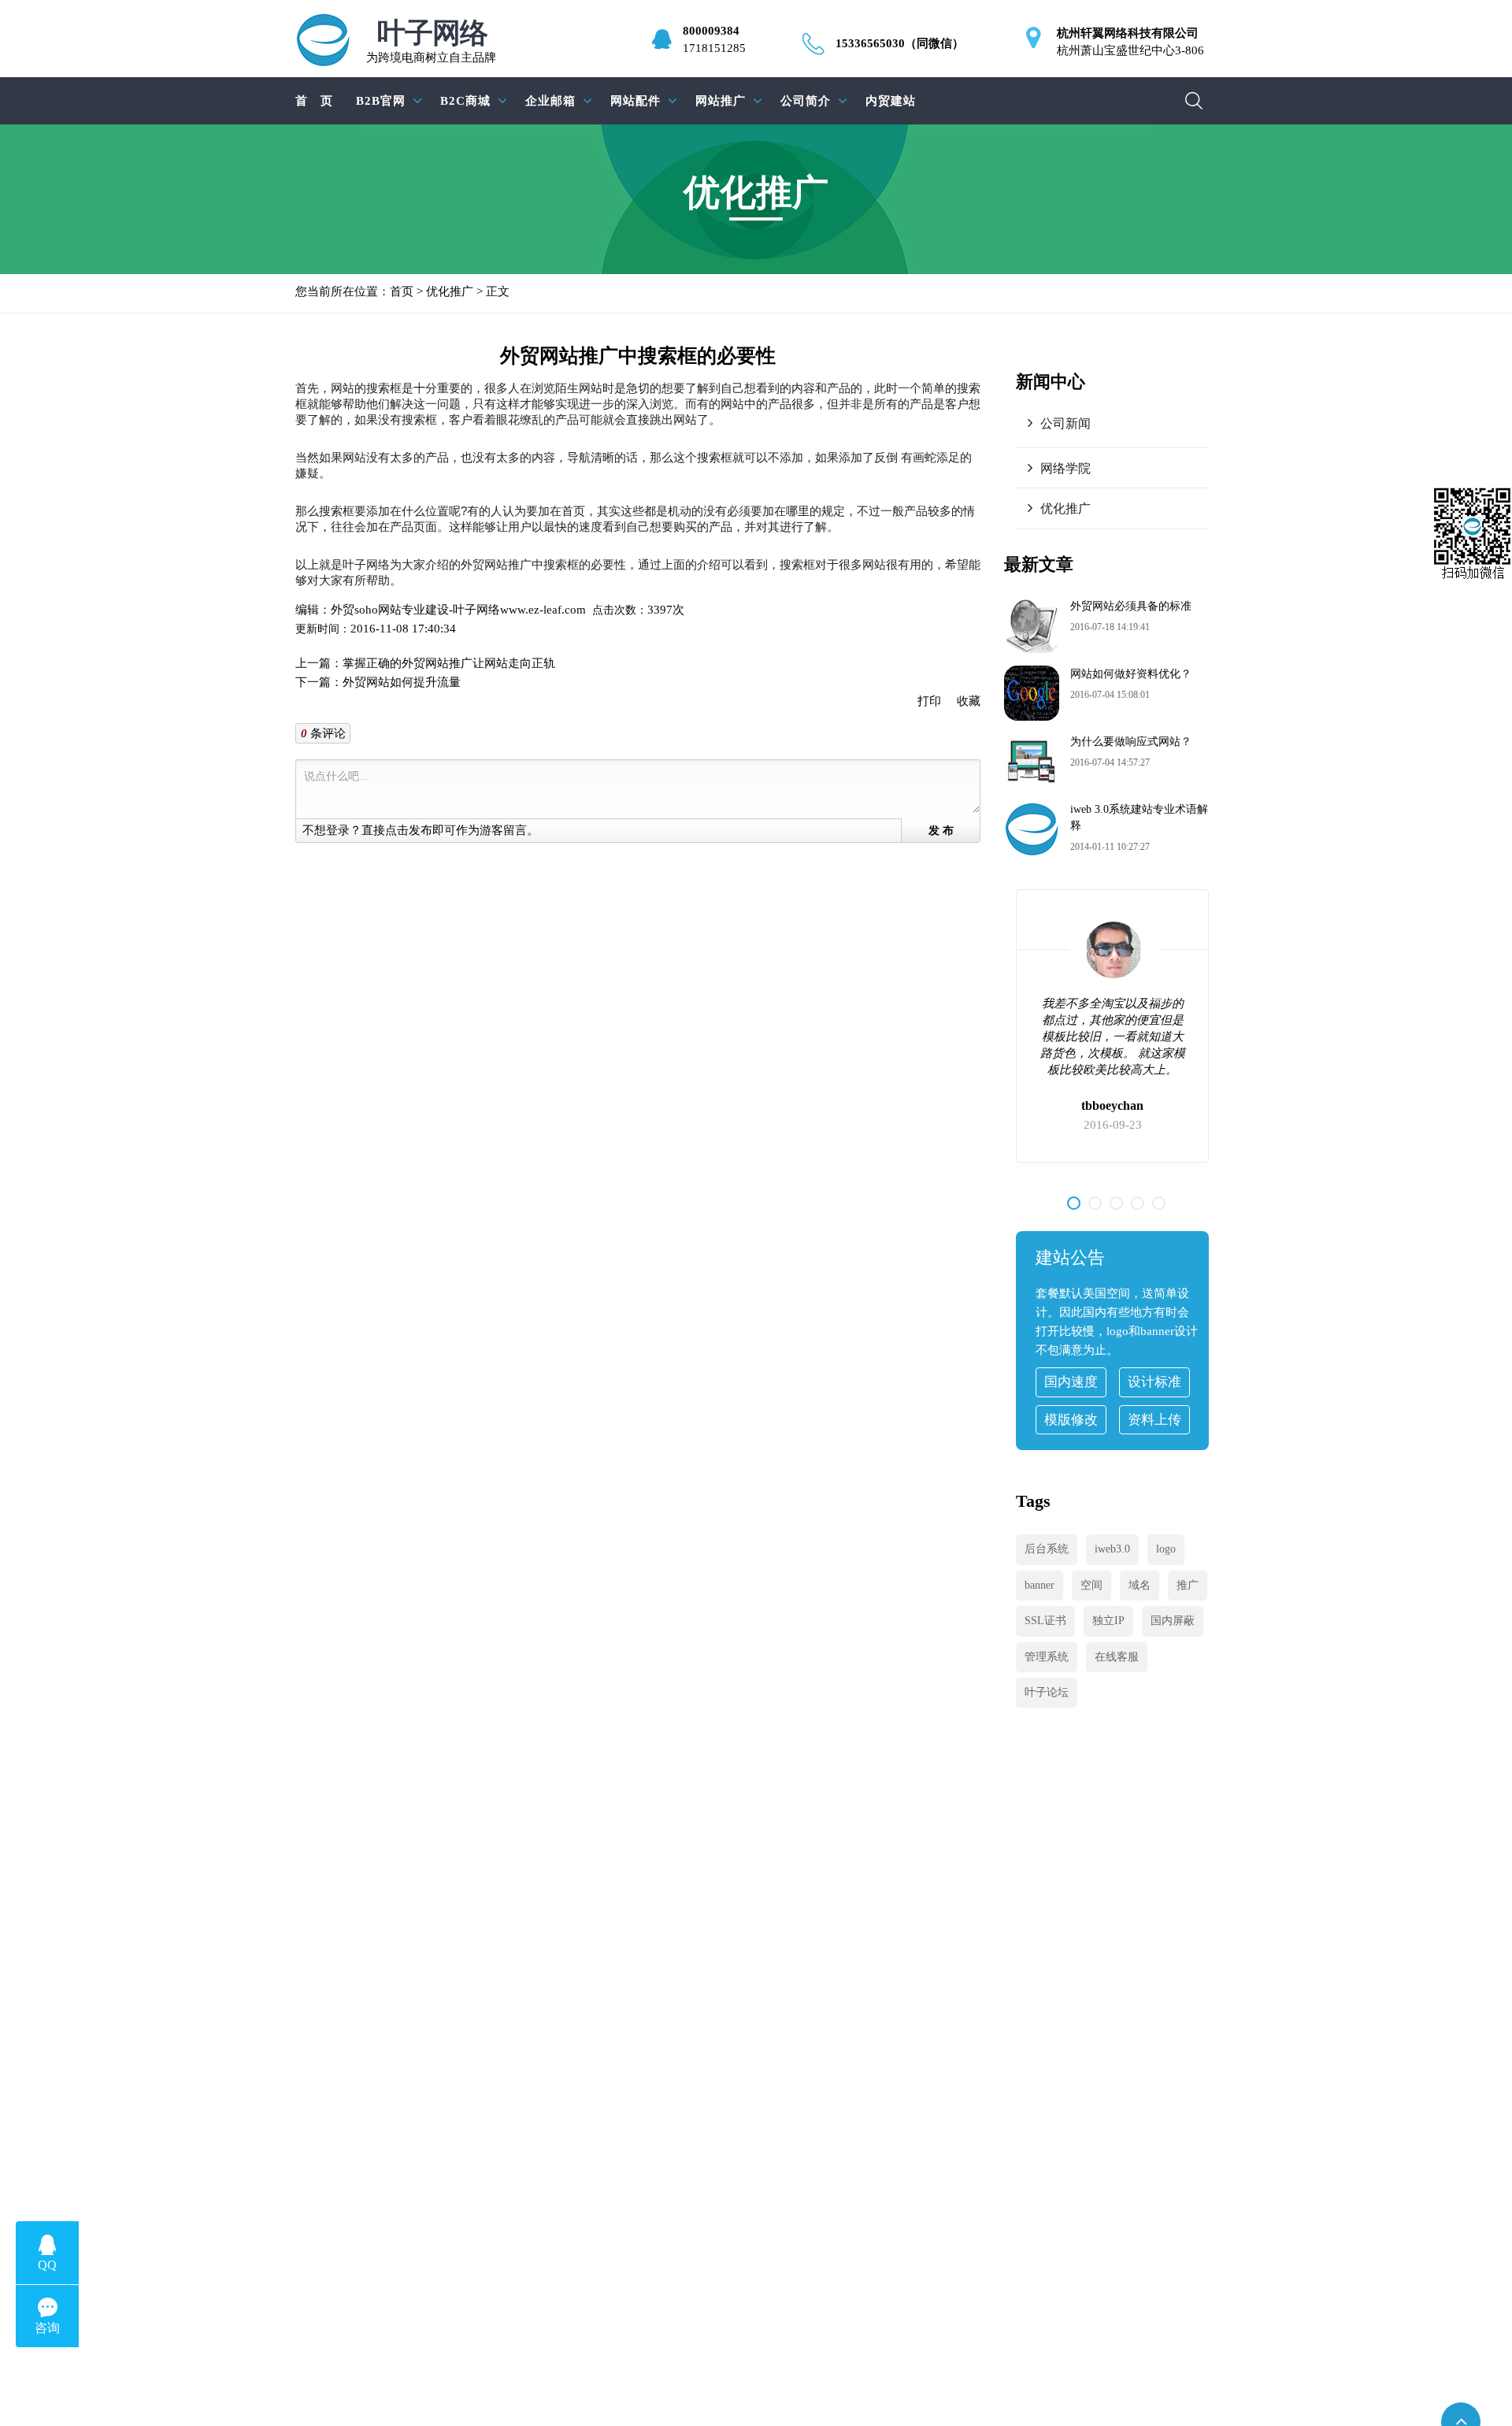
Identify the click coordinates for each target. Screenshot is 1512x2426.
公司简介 (806, 101)
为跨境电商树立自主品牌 (431, 41)
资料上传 (1154, 1420)
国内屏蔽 (1173, 1621)
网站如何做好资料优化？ (1131, 674)
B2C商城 (465, 101)
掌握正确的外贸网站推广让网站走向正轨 (449, 663)
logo (1166, 1549)
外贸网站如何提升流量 (402, 682)
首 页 (314, 101)
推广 (1188, 1585)
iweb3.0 (1112, 1549)
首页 (402, 291)
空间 (1091, 1585)
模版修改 (1071, 1420)
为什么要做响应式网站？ (1131, 742)
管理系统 (1047, 1657)
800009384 (711, 31)
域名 (1140, 1585)
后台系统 (1047, 1549)
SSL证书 (1045, 1621)
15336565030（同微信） (900, 43)
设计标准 (1154, 1382)
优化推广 (450, 291)
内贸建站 (891, 101)
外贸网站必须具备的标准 (1131, 606)
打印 (929, 701)
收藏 (969, 701)
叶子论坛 (1047, 1692)
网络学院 (1065, 468)
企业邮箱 (550, 101)
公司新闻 (1065, 423)
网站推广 (721, 101)
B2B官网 (381, 101)
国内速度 (1071, 1382)
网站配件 (636, 101)
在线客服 (1117, 1657)
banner (1039, 1585)
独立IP (1108, 1621)
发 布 (941, 831)
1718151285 (714, 48)
